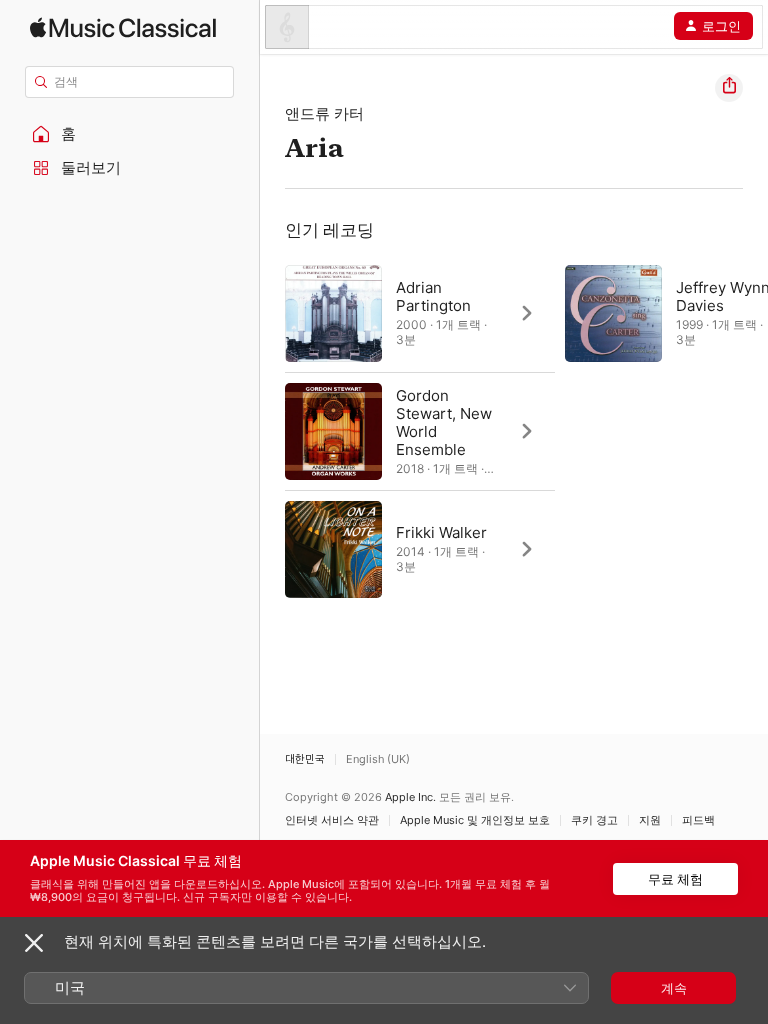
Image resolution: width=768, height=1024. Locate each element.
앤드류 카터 (324, 113)
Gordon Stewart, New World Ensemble (444, 422)
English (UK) (378, 759)
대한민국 (305, 759)
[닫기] (34, 943)
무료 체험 (675, 879)
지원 (650, 820)
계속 (674, 988)
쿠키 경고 (594, 820)
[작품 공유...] (729, 88)
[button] (130, 134)
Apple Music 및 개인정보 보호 (475, 820)
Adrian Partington (433, 296)
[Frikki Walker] (420, 549)
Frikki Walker (441, 532)
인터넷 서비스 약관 (332, 820)
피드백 (698, 820)
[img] (123, 27)
